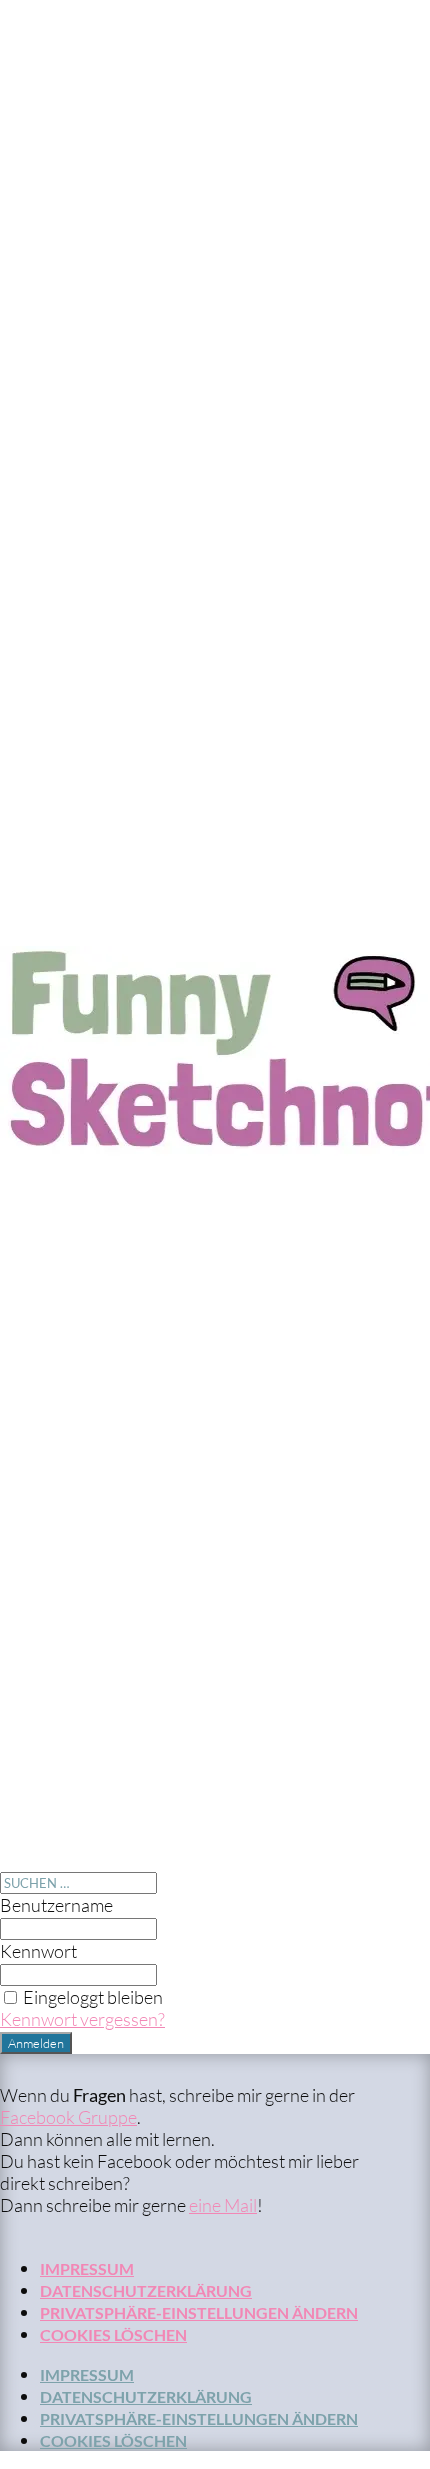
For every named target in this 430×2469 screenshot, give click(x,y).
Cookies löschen (113, 2334)
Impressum (87, 2268)
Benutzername (56, 1905)
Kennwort (38, 1951)
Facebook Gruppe (68, 2117)
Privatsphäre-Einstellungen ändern (199, 2312)
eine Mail (223, 2205)
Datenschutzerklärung (146, 2290)
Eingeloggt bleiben (93, 1997)
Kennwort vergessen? (82, 2019)
